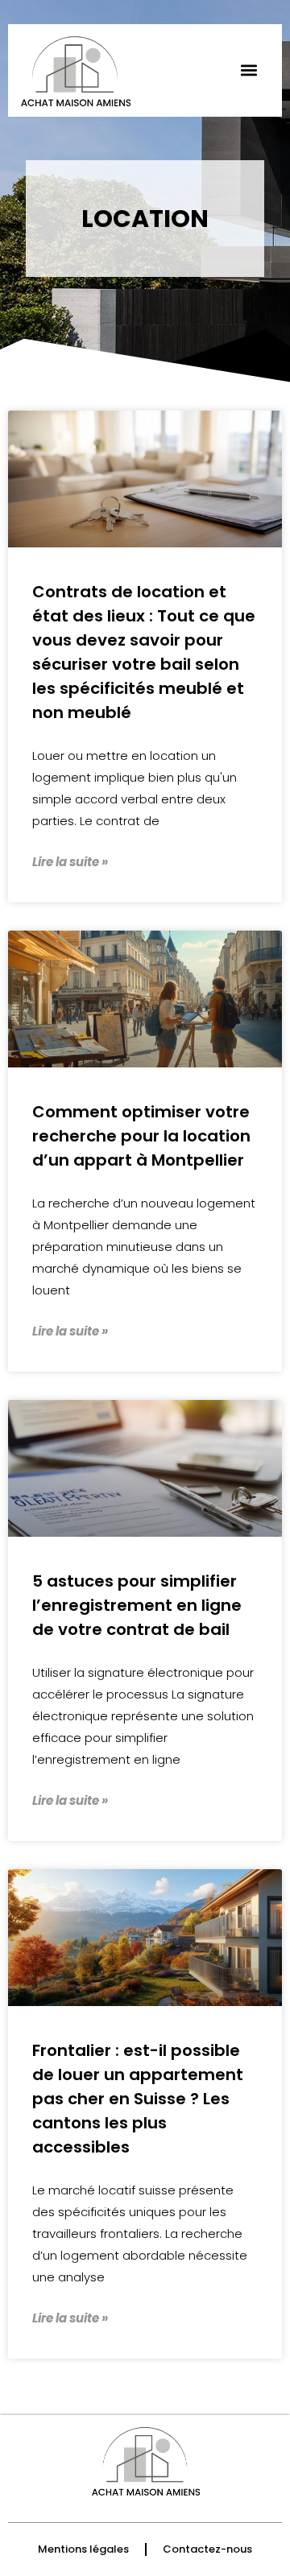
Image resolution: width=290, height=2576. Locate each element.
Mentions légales (83, 2549)
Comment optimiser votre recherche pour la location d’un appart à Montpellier (141, 1136)
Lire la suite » (70, 862)
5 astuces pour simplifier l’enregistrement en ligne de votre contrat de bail (137, 1605)
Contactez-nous (207, 2549)
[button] (249, 70)
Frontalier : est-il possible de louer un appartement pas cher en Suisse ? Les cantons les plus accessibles (138, 2099)
